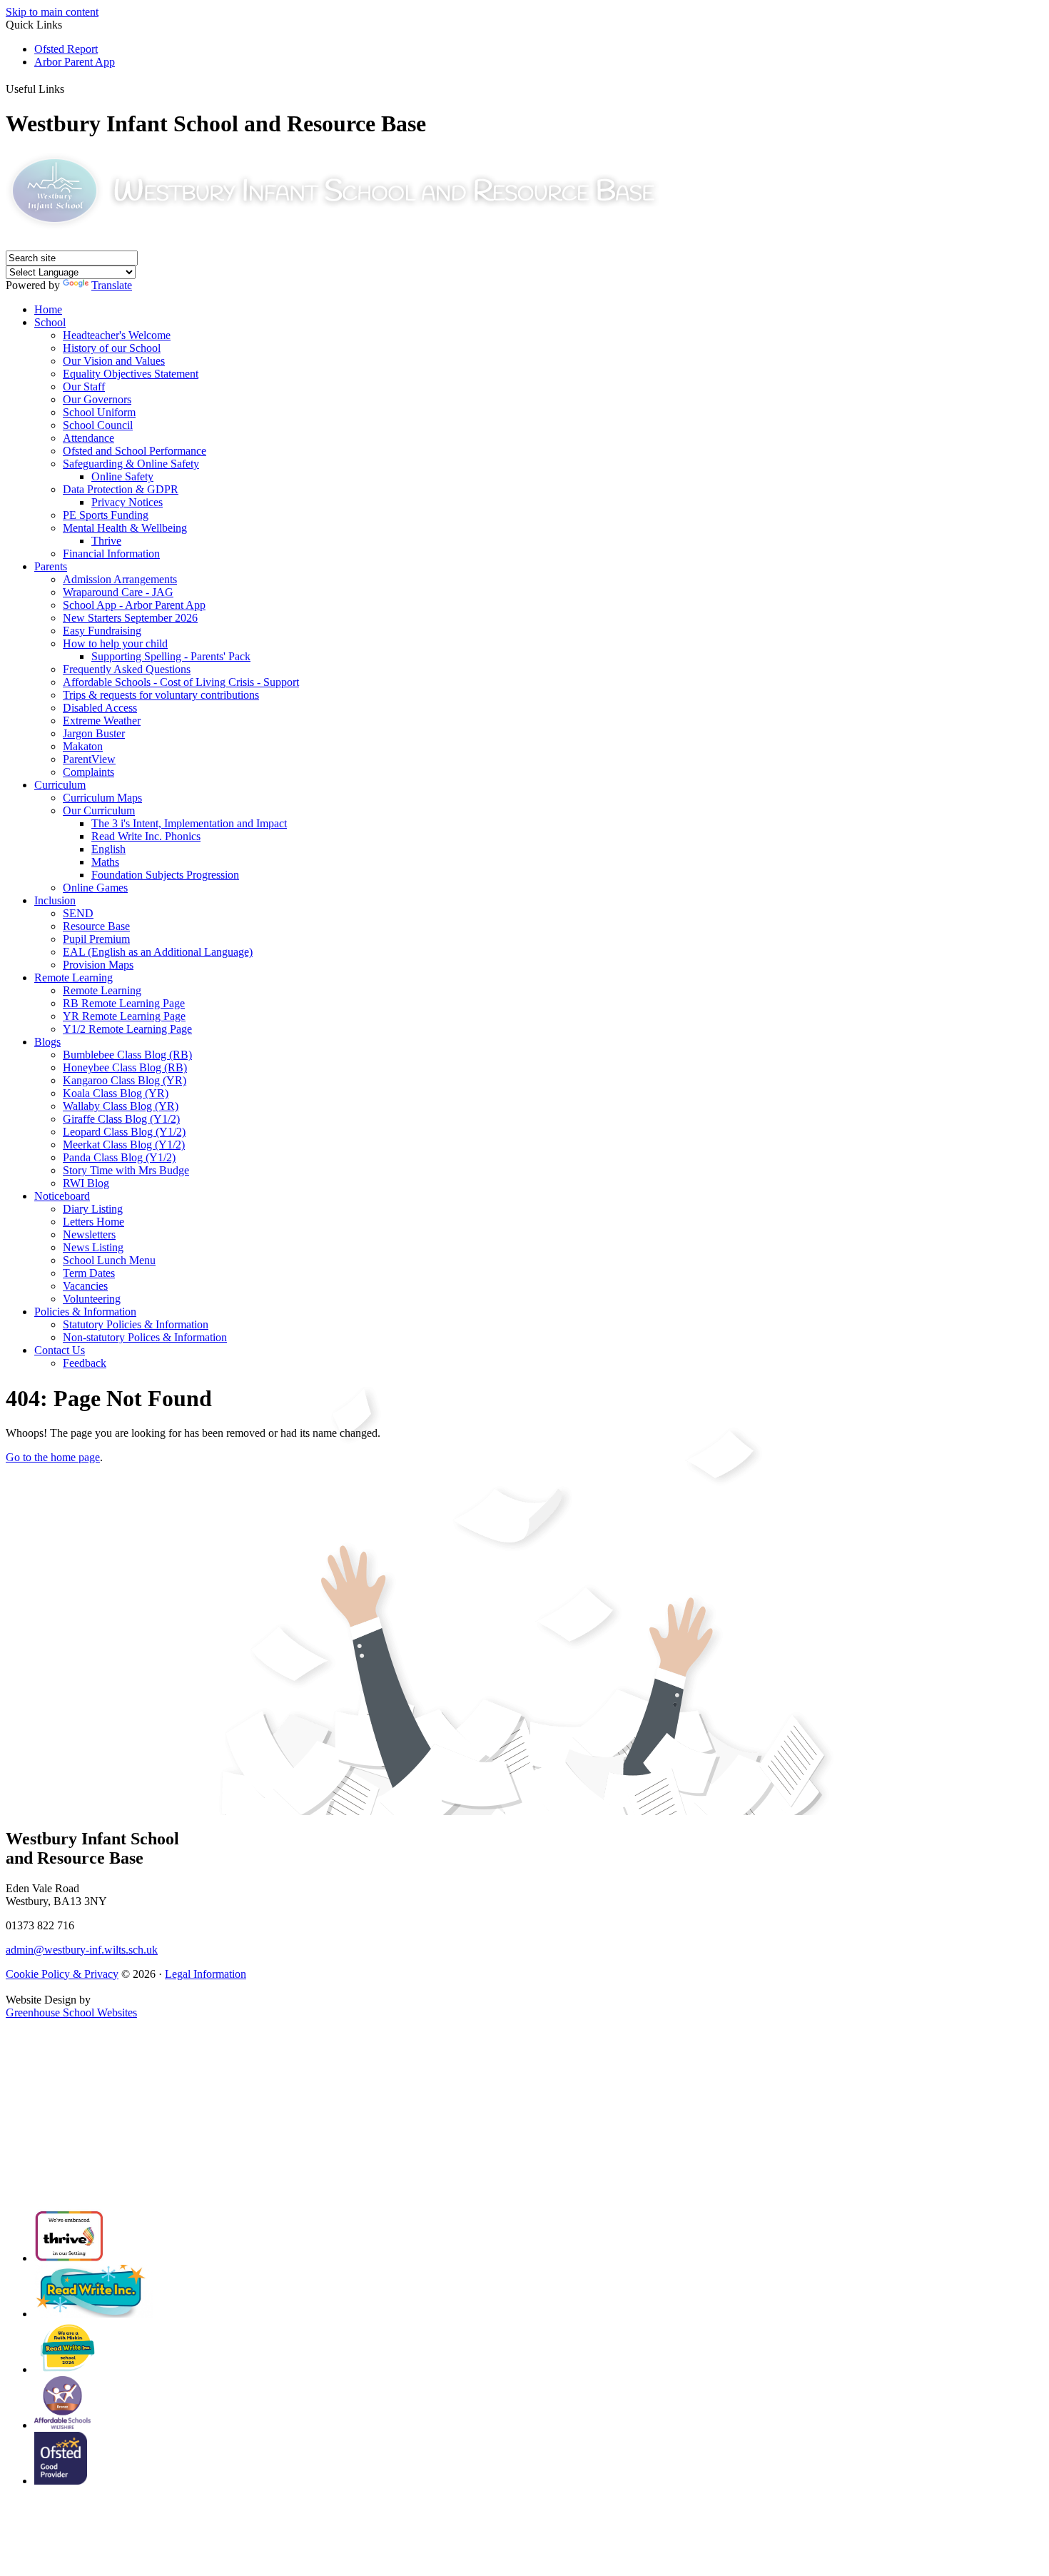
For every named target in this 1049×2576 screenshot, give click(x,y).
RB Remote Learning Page (124, 1003)
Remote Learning (74, 978)
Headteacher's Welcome (117, 335)
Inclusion (55, 900)
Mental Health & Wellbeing (125, 528)
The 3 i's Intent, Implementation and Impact (189, 823)
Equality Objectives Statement (131, 374)
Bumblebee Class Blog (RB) (127, 1055)
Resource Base (96, 926)
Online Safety (122, 476)
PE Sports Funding (106, 515)
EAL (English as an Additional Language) (158, 952)
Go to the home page (53, 1457)
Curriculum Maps (102, 798)
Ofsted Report (66, 49)
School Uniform (99, 412)
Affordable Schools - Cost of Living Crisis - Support (181, 682)
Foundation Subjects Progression (165, 875)
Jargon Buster (94, 733)
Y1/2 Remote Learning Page (127, 1029)
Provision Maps (98, 965)
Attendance (88, 438)
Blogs (47, 1042)
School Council (98, 425)
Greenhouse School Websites (71, 2012)
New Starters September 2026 (130, 618)
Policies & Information (85, 1312)
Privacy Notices (127, 502)
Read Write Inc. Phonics (146, 836)
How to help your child (115, 643)
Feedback (85, 1363)
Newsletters (89, 1234)
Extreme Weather (102, 721)
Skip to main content (52, 12)
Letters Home (93, 1222)
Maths (105, 862)
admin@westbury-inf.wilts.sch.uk (82, 1950)
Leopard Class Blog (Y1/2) (124, 1132)
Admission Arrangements (120, 579)
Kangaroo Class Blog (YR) (125, 1080)
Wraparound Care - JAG (118, 592)
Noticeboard (62, 1196)
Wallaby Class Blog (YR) (121, 1106)
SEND (78, 913)
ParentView (89, 759)
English (108, 849)
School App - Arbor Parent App (134, 605)
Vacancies (85, 1286)
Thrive (106, 541)
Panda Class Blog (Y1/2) (119, 1157)
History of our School (112, 348)
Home (48, 309)
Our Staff (84, 387)
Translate (112, 285)
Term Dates (89, 1273)
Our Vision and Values (114, 361)
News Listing (93, 1247)
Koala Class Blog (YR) (116, 1093)
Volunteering (92, 1299)
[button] (71, 86)
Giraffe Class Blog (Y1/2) (121, 1119)
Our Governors (97, 399)
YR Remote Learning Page (124, 1016)
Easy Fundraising (102, 631)
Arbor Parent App (75, 62)
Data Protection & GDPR (121, 489)
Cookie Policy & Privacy (62, 1974)
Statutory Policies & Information (136, 1324)
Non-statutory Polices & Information (145, 1337)
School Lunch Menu (109, 1260)
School (50, 322)
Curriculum (60, 785)
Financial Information (111, 554)
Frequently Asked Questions (127, 669)
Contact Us (60, 1350)
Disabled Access (100, 708)
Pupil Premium (96, 939)
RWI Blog (86, 1183)
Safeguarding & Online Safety (131, 464)
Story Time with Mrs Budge (126, 1170)
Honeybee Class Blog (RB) (125, 1067)
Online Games (95, 888)
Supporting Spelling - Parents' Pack (171, 656)
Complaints (88, 772)
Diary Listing (93, 1209)
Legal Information (206, 1974)
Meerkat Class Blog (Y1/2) (124, 1145)
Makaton (83, 746)
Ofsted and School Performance (135, 451)
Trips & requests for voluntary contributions (161, 695)
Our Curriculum (99, 810)
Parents (51, 566)
